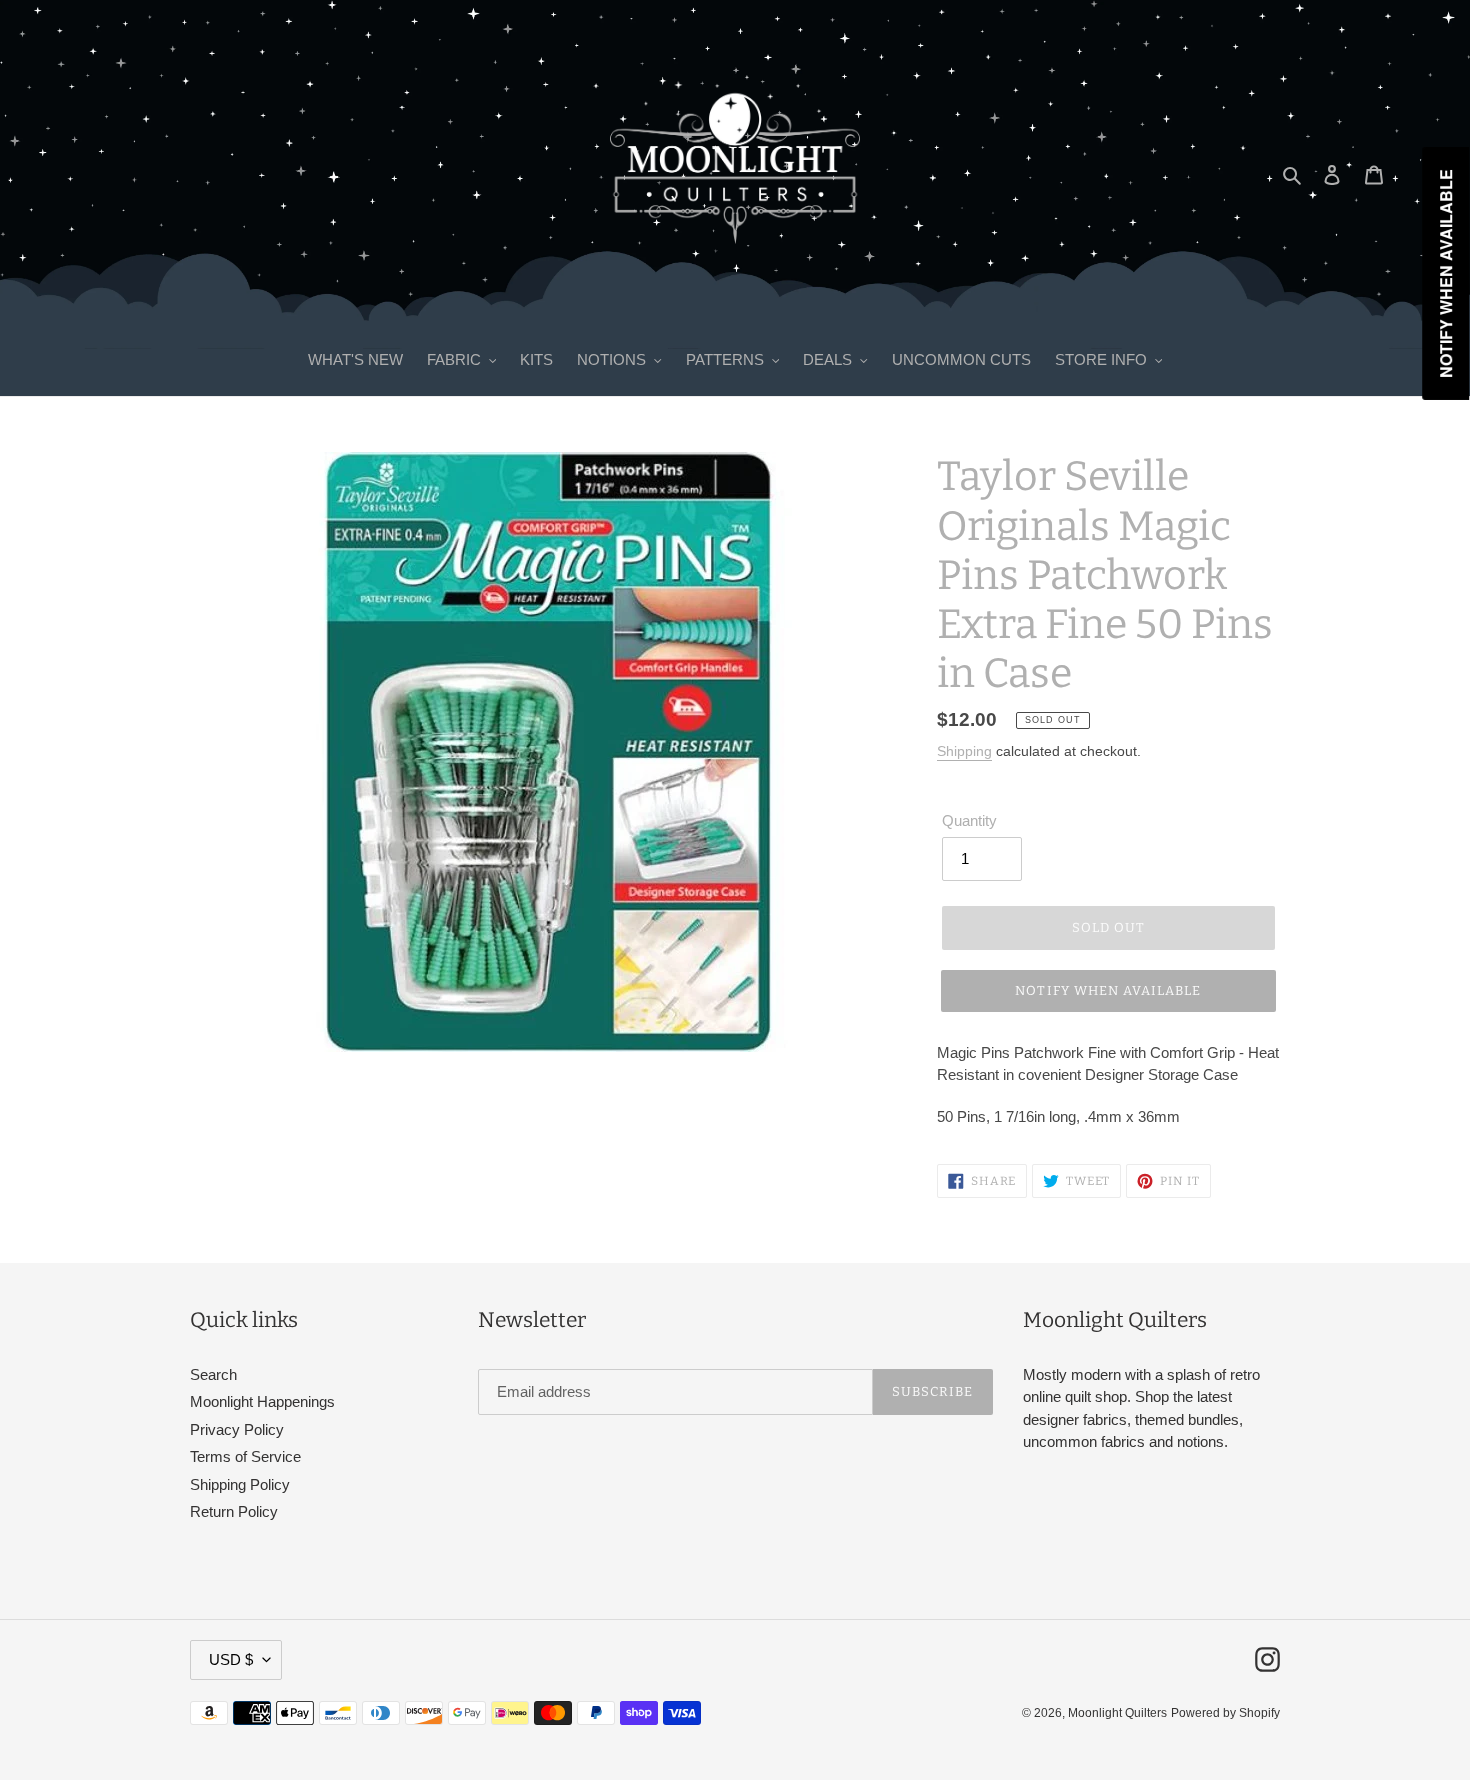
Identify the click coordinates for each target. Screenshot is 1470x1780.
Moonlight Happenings (262, 1401)
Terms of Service (245, 1456)
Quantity (969, 820)
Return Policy (234, 1511)
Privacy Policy (237, 1429)
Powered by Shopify (1225, 1713)
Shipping (964, 751)
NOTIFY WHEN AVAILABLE (1108, 990)
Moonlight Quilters (1117, 1713)
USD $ (231, 1659)
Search (213, 1374)
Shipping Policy (240, 1484)
